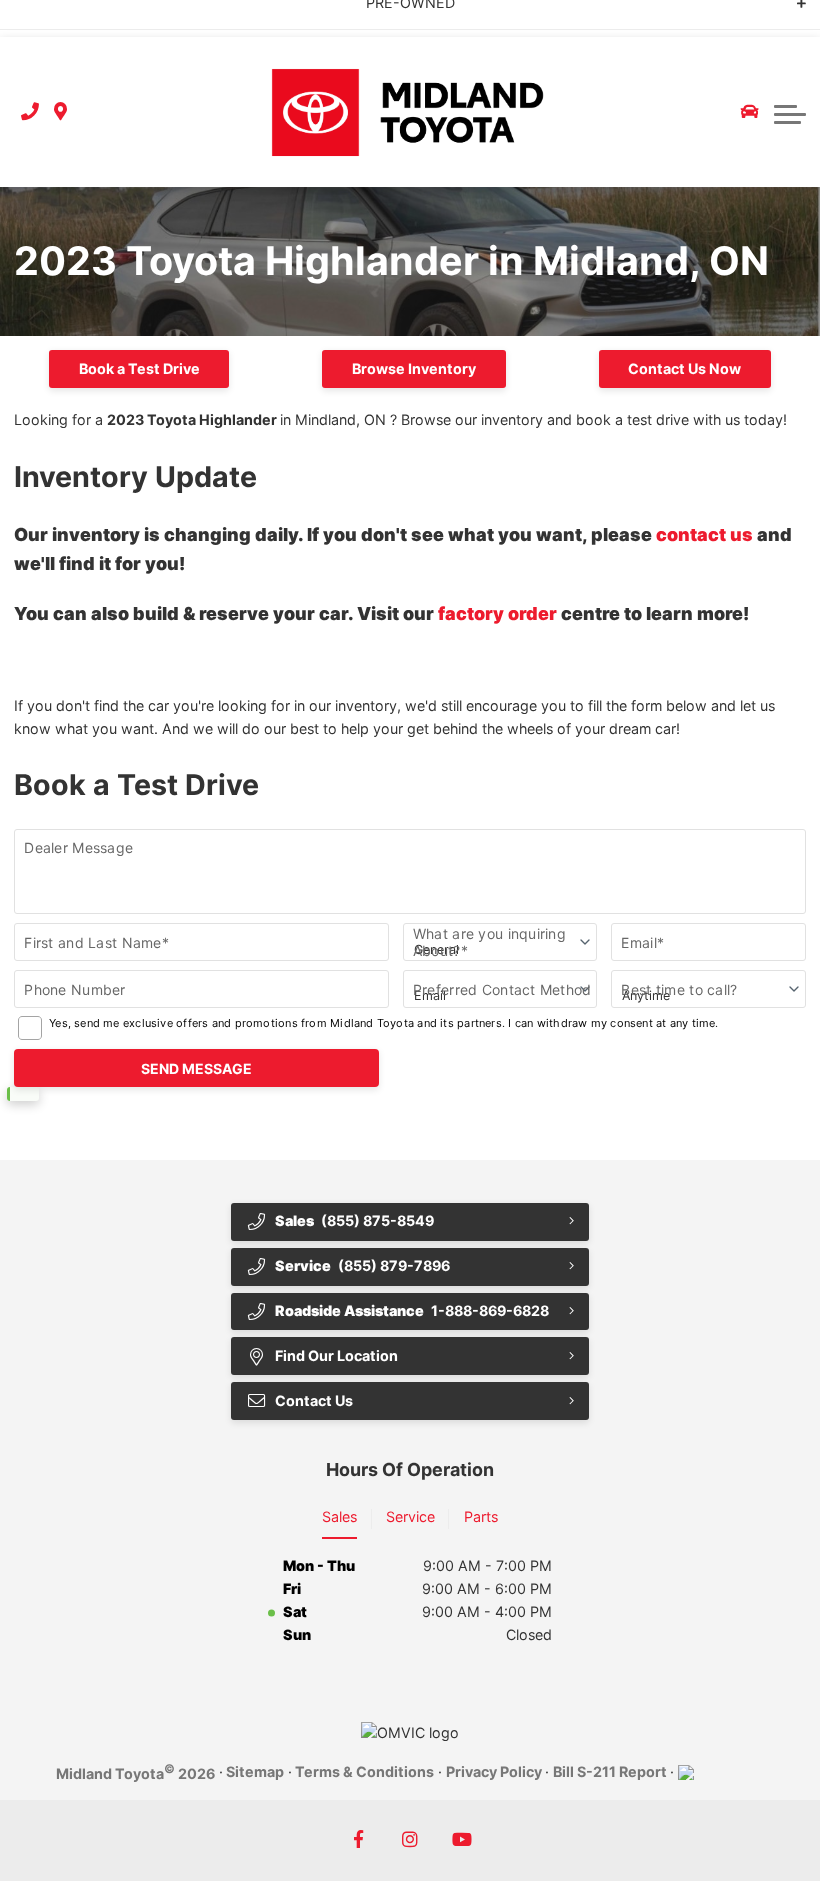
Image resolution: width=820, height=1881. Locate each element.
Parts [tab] (481, 1516)
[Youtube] (462, 1840)
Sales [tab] (339, 1516)
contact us (704, 534)
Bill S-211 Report (610, 1771)
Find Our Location (336, 1355)
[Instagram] (410, 1840)
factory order (497, 613)
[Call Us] (30, 112)
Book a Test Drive (139, 368)
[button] (790, 112)
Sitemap (255, 1771)
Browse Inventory (414, 368)
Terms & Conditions (364, 1771)
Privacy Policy (494, 1771)
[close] (787, 16)
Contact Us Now (684, 368)
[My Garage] (750, 112)
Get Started (233, 17)
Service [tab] (410, 1516)
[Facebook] (358, 1840)
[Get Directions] (60, 112)
